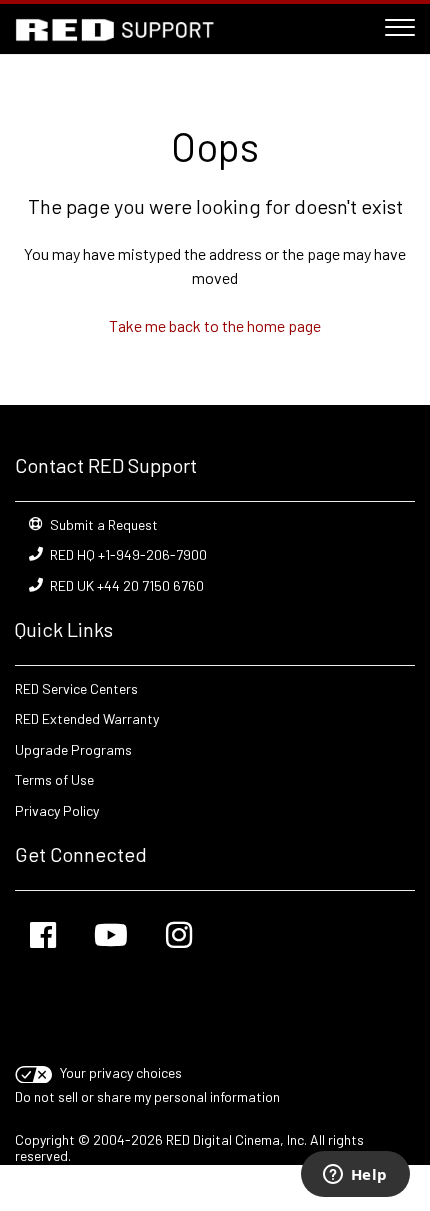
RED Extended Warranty (87, 718)
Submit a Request (104, 524)
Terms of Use (54, 779)
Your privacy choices (121, 1072)
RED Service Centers (76, 688)
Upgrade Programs (73, 749)
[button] (400, 24)
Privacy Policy (57, 810)
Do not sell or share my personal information (147, 1096)
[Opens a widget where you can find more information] (355, 1176)
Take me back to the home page (215, 325)
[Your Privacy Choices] (35, 1072)
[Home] (115, 30)
